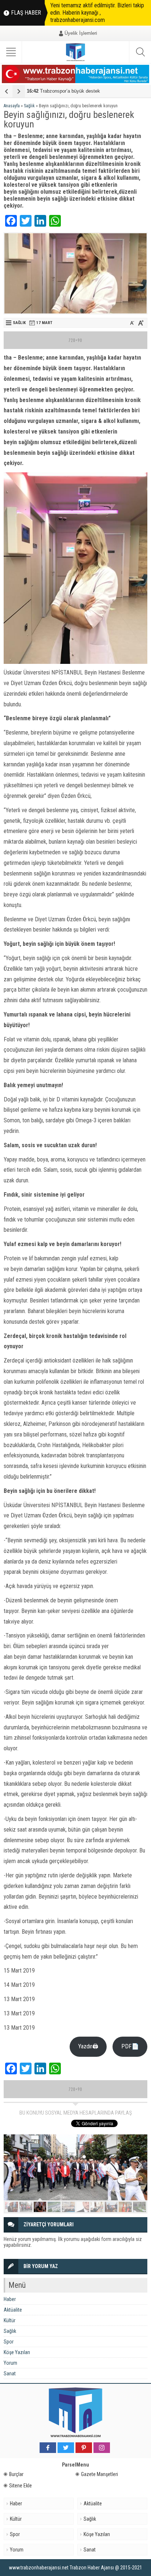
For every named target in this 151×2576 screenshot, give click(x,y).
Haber (10, 2299)
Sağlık (29, 106)
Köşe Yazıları (17, 2352)
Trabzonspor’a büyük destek (63, 91)
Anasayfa (12, 106)
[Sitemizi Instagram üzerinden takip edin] (102, 2448)
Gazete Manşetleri (100, 2474)
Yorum (10, 2363)
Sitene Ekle (21, 2486)
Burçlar (16, 2474)
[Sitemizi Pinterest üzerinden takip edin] (84, 2448)
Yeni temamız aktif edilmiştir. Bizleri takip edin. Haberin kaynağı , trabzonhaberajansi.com (97, 13)
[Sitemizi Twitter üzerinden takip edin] (66, 2448)
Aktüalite (13, 2310)
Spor (9, 2342)
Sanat (10, 2374)
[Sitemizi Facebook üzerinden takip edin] (48, 2448)
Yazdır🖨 (88, 2046)
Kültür (10, 2320)
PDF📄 (130, 2046)
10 (139, 2207)
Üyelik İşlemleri (81, 33)
